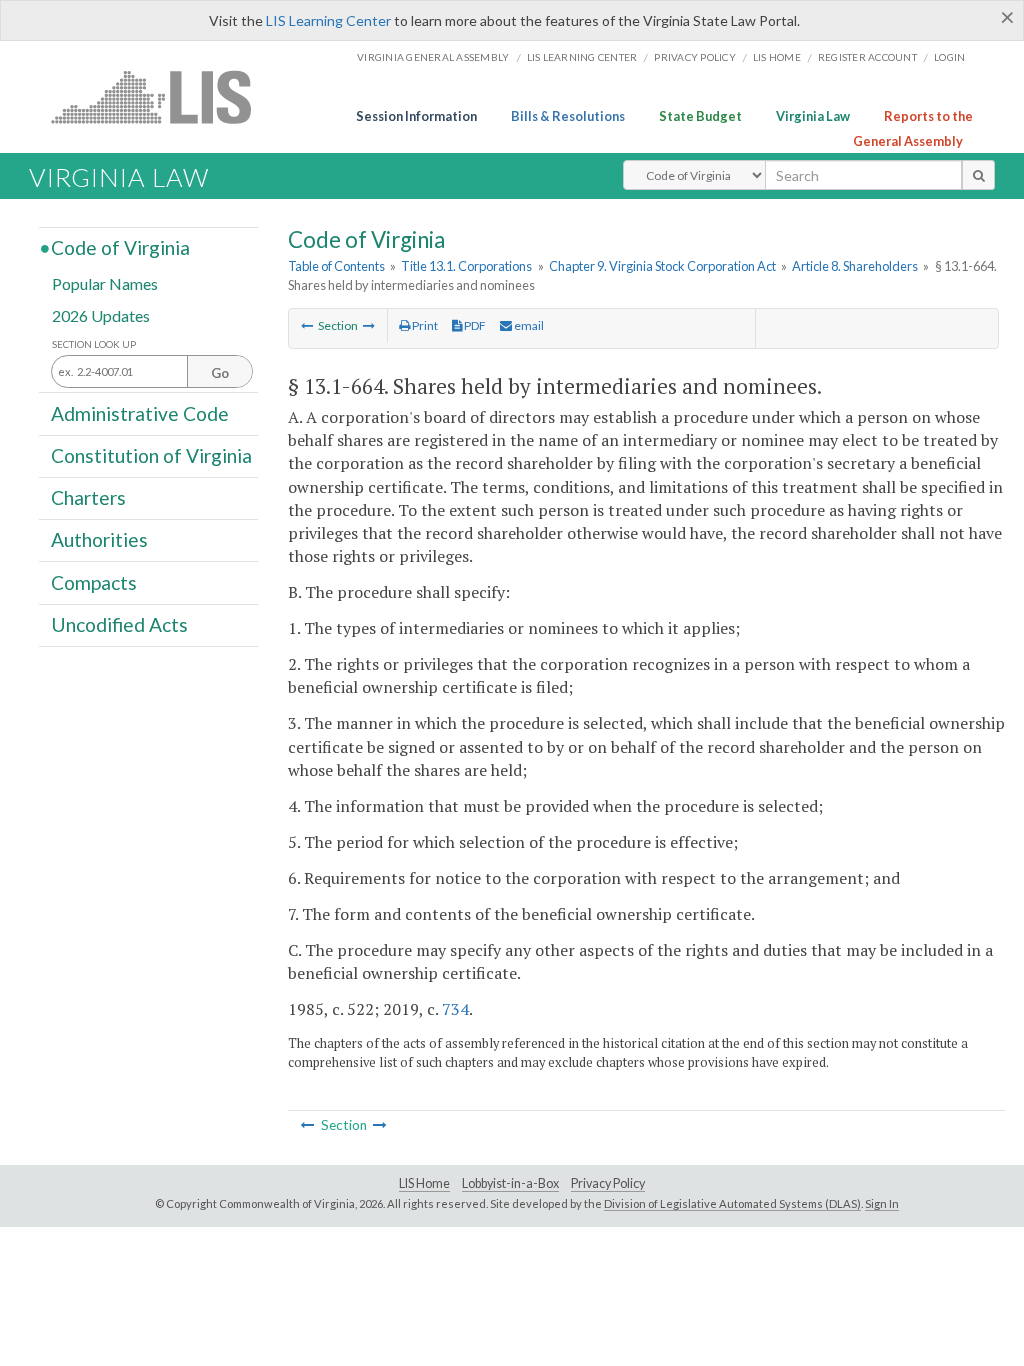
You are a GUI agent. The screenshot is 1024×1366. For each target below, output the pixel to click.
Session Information (416, 116)
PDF (474, 325)
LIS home (777, 57)
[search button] (978, 175)
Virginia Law (813, 116)
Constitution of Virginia (151, 455)
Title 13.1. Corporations (466, 266)
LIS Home (424, 1183)
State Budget (700, 116)
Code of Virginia (120, 247)
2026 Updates (101, 314)
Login (949, 57)
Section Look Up (94, 344)
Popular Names (105, 283)
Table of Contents (336, 266)
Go (220, 373)
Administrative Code (140, 412)
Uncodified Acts (119, 624)
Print (424, 325)
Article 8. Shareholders (855, 266)
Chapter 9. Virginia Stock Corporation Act (662, 266)
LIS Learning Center (328, 20)
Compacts (94, 581)
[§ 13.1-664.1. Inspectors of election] (369, 325)
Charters (88, 497)
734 (455, 1009)
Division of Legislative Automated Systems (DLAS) (732, 1203)
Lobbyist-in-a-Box (510, 1183)
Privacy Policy (695, 57)
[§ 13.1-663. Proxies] (307, 325)
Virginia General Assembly (433, 57)
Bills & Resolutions (568, 116)
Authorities (99, 539)
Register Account (867, 57)
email (528, 325)
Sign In (882, 1203)
